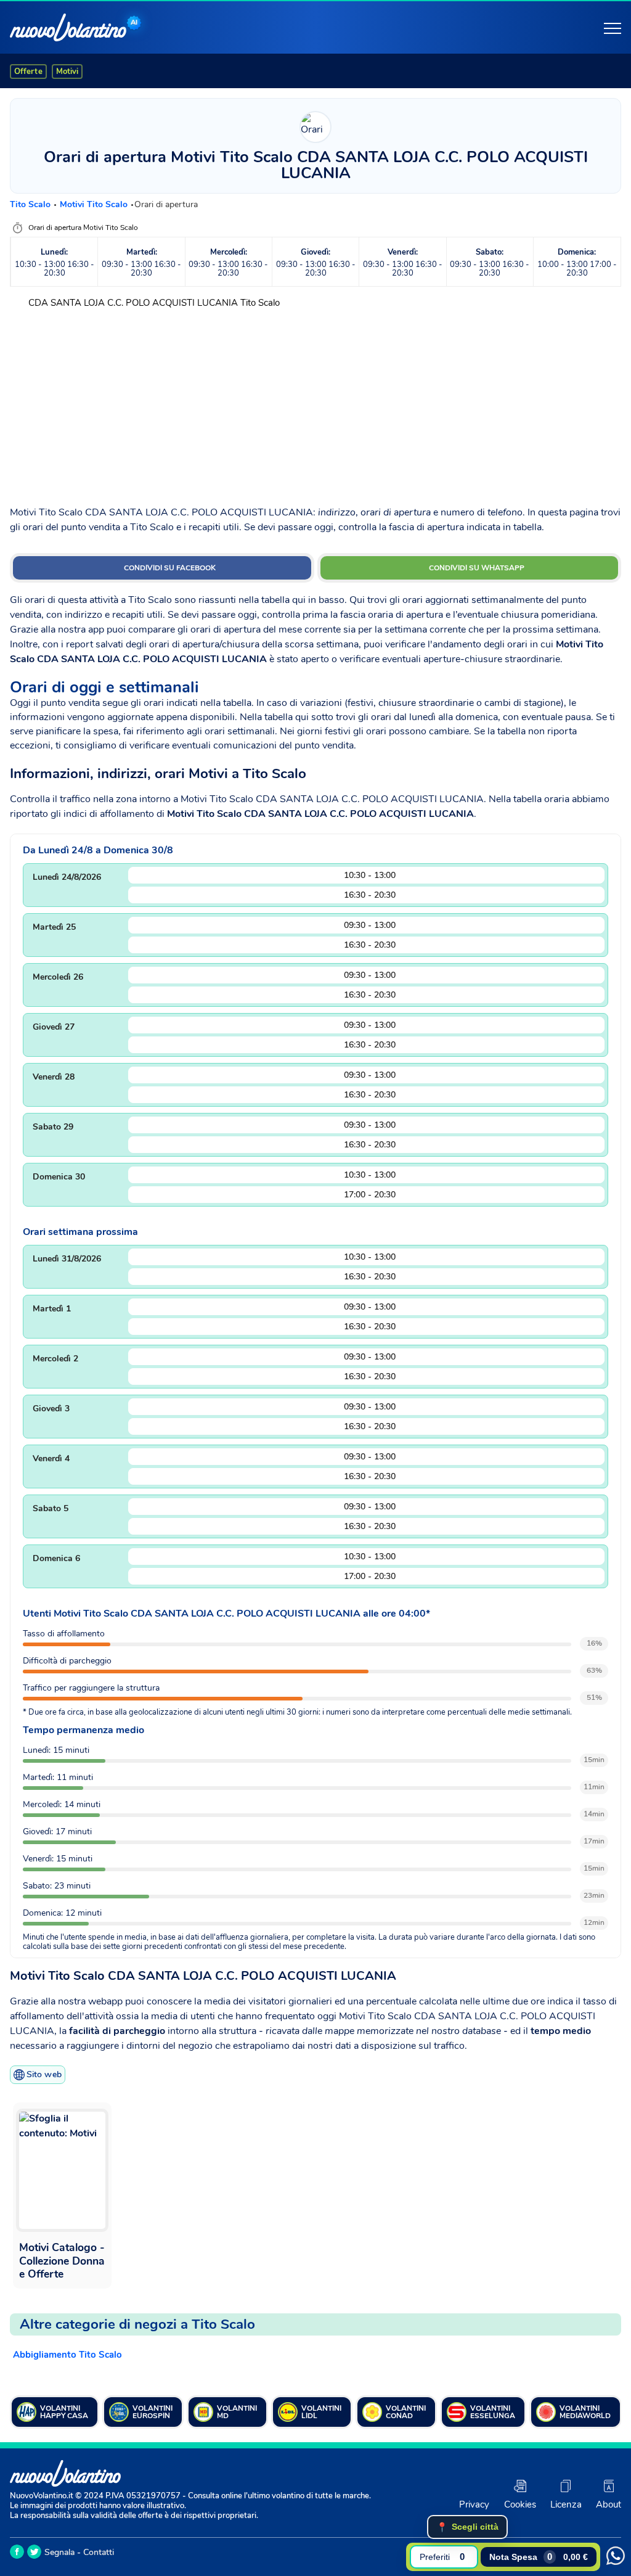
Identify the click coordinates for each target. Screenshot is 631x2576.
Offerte (28, 72)
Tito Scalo (31, 204)
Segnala (59, 2552)
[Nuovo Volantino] (68, 27)
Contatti (99, 2552)
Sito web (44, 2074)
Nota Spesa (539, 2557)
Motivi (67, 72)
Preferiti (442, 2557)
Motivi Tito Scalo (95, 204)
